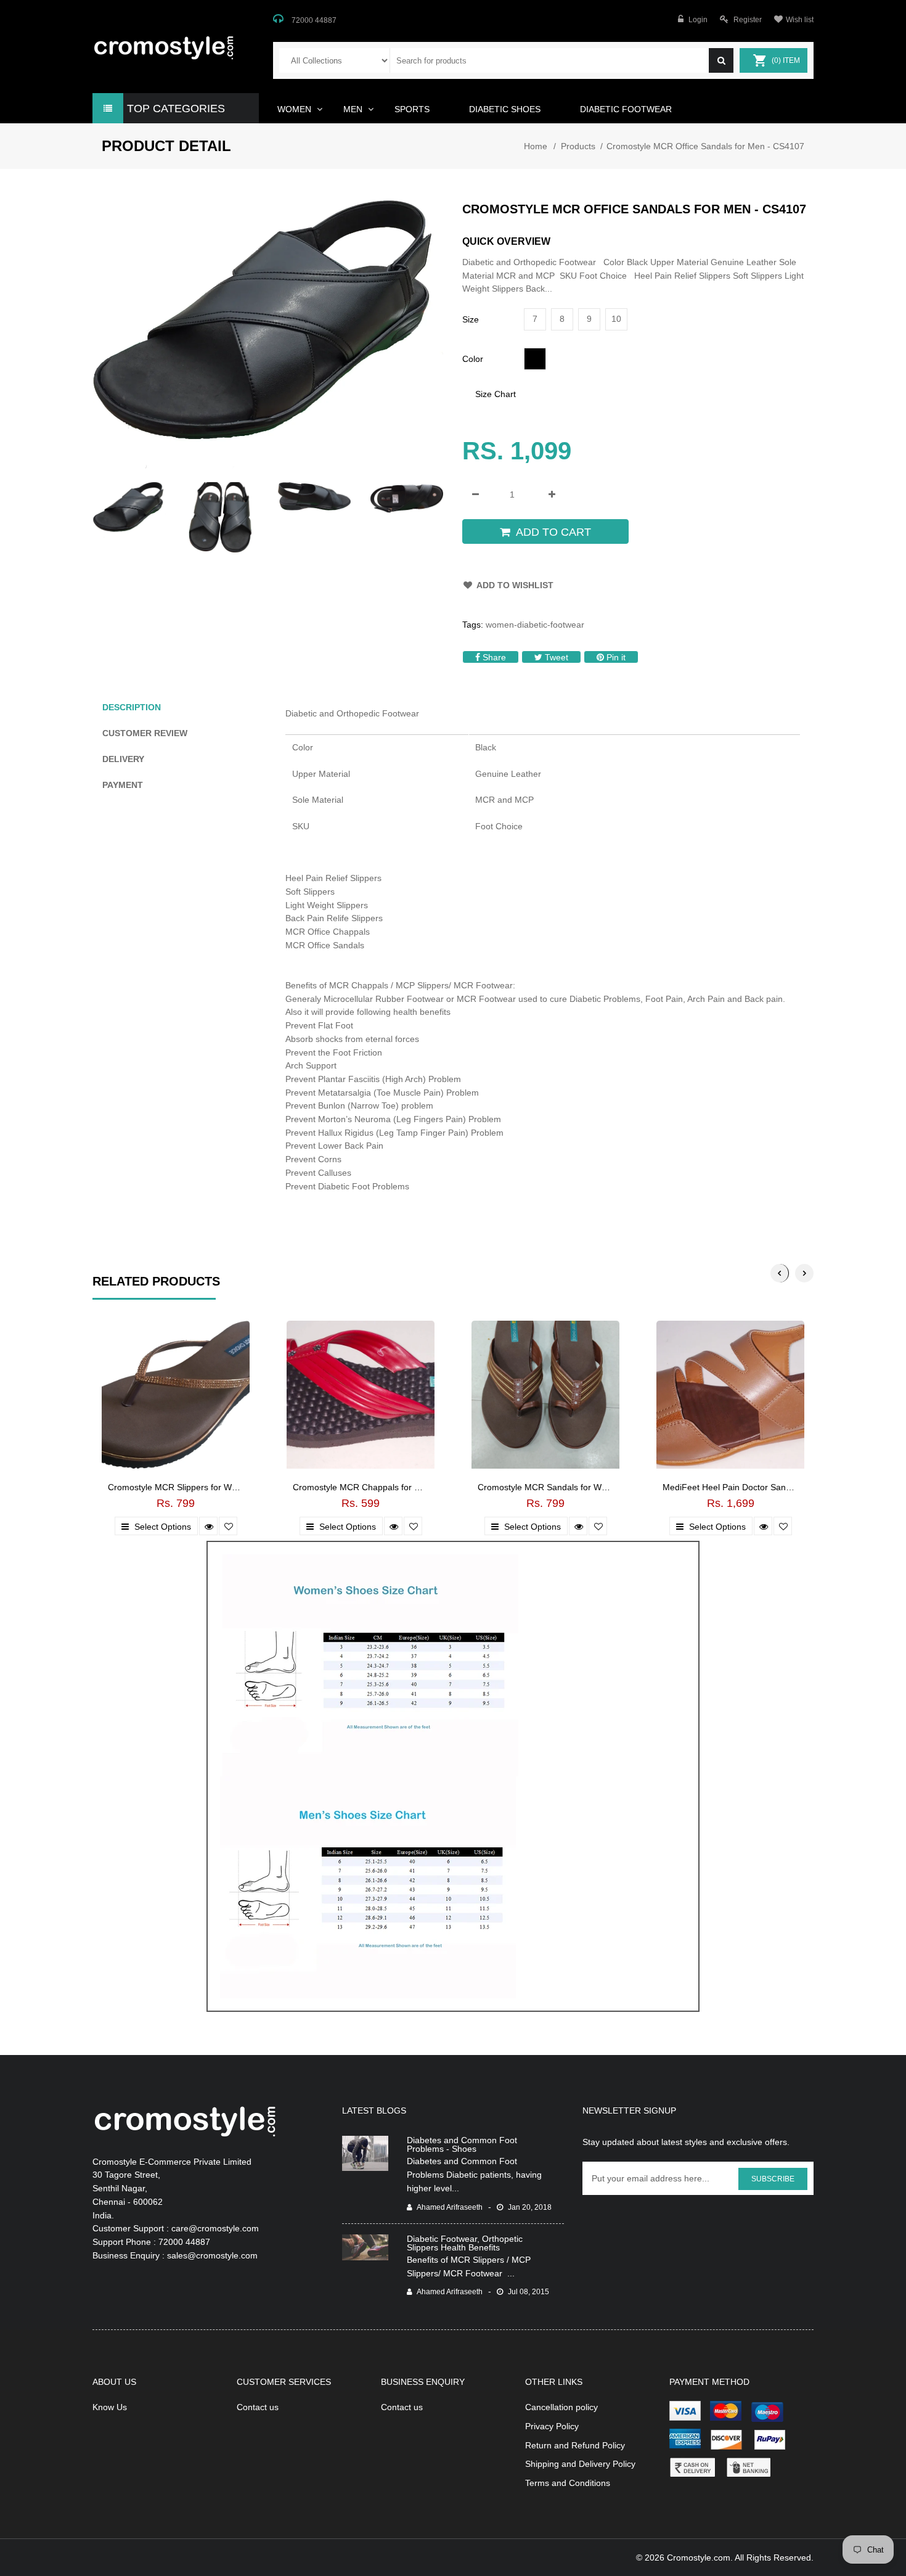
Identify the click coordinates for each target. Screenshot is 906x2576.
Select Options (161, 1527)
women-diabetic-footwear (535, 625)
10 (616, 319)
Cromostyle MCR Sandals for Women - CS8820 (570, 1487)
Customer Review (145, 733)
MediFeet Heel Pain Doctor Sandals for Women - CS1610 (775, 1487)
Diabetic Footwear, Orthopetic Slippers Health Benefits (465, 2243)
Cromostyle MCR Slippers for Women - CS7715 (201, 1487)
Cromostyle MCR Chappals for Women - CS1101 (388, 1487)
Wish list (800, 20)
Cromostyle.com (699, 2558)
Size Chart (496, 394)
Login (698, 20)
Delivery (123, 759)
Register (748, 20)
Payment (123, 785)
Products (578, 146)
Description (132, 707)
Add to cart (553, 532)
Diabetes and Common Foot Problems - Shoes (462, 2144)
